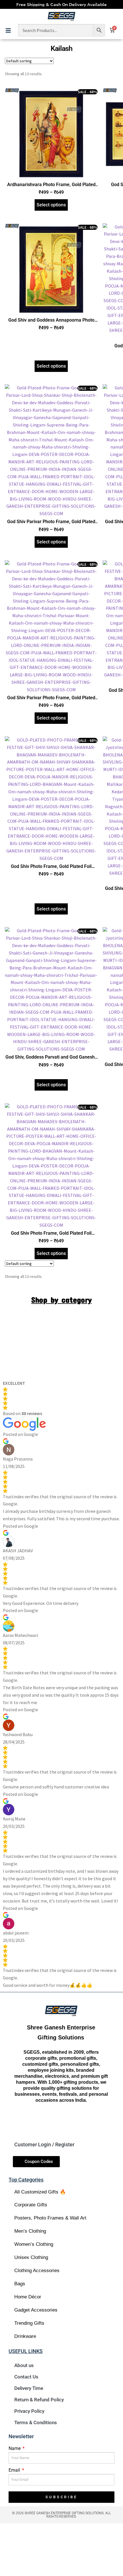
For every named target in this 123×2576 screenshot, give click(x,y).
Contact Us (26, 2377)
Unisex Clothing (31, 2257)
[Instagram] (51, 2121)
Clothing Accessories (37, 2271)
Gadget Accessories (36, 2310)
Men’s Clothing (30, 2231)
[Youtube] (71, 2121)
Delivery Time (29, 2388)
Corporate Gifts (31, 2205)
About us (24, 2365)
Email (15, 2470)
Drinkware (25, 2336)
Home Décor (28, 2297)
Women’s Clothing (34, 2244)
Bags (20, 2284)
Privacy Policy (29, 2411)
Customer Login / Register (44, 2144)
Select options (51, 205)
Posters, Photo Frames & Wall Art (50, 2218)
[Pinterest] (91, 2121)
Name (15, 2448)
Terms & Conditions (36, 2422)
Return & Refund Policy (39, 2400)
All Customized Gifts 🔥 (40, 2192)
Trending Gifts (29, 2323)
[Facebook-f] (31, 2121)
